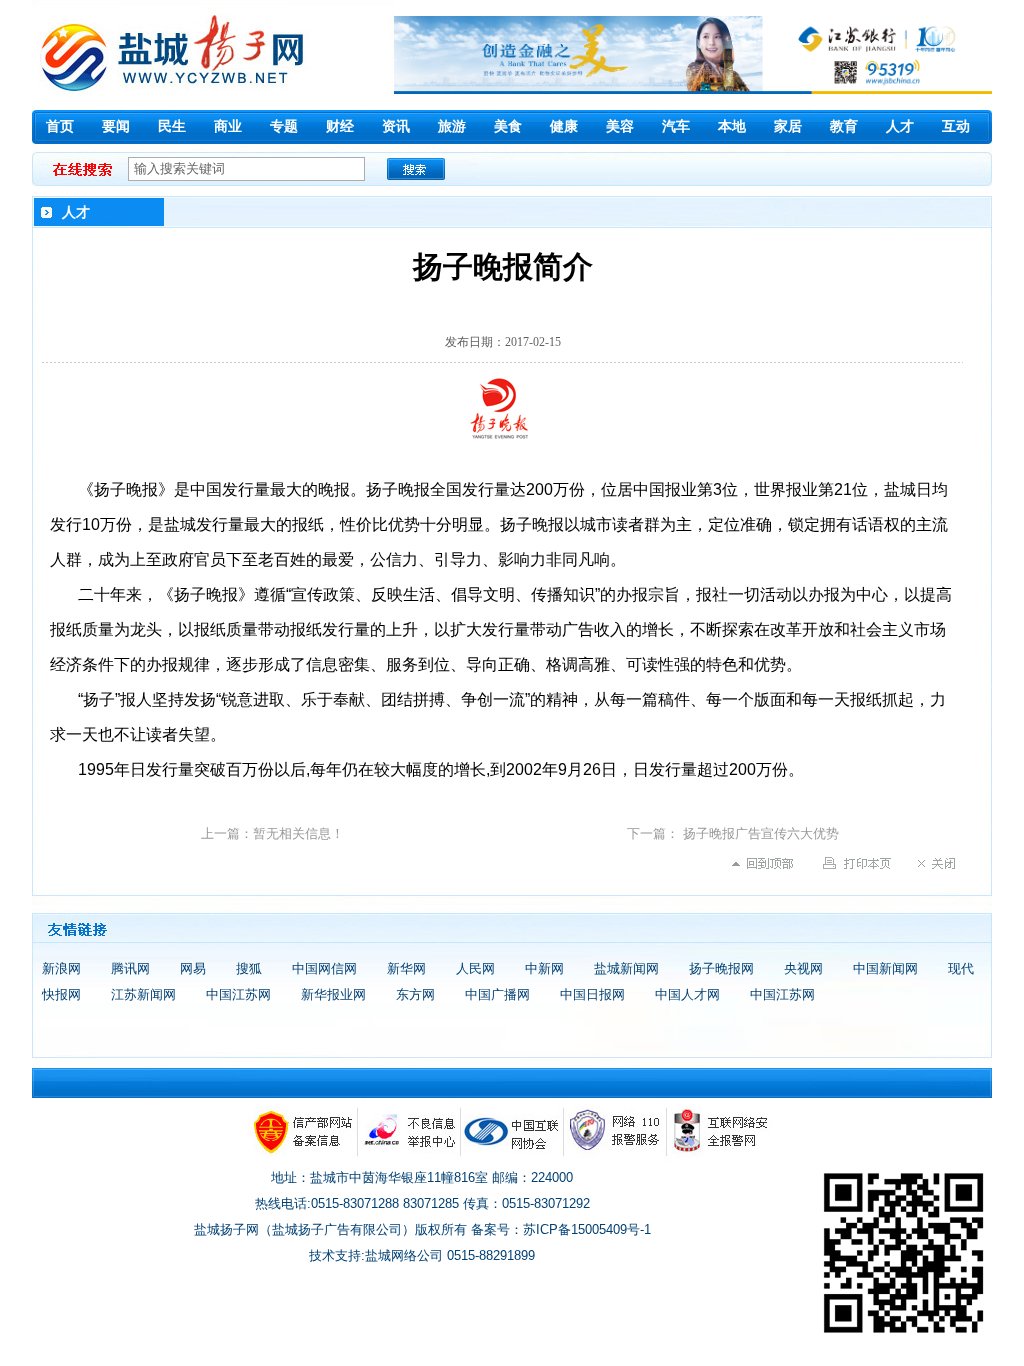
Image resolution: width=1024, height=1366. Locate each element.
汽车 (676, 126)
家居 (788, 126)
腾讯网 (130, 968)
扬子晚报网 (721, 968)
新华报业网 (333, 994)
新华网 (406, 968)
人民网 (475, 968)
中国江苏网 (238, 994)
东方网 (415, 994)
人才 (900, 126)
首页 (60, 126)
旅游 (452, 126)
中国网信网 (324, 968)
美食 (508, 126)
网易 (193, 968)
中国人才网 (687, 994)
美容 (620, 126)
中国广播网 (497, 994)
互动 (956, 126)
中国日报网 (592, 994)
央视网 (803, 968)
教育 (844, 126)
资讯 (396, 126)
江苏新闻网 (143, 994)
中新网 (544, 968)
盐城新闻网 (626, 968)
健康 (564, 126)
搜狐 (249, 968)
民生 (172, 126)
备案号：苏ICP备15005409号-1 (561, 1229)
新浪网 (61, 968)
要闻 (116, 126)
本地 (732, 126)
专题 (284, 126)
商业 (228, 126)
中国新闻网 (885, 968)
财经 (340, 126)
